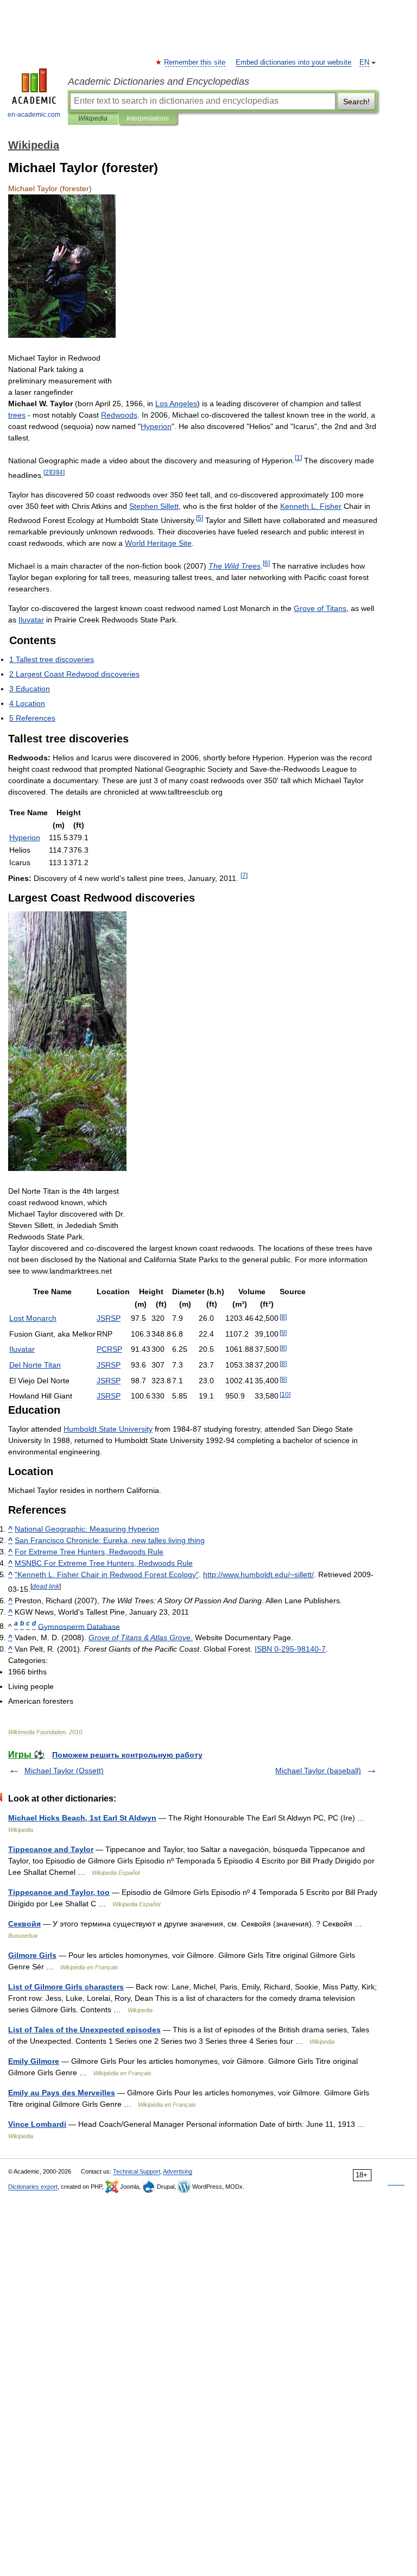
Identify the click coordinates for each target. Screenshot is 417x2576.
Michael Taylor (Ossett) (64, 1771)
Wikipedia (93, 118)
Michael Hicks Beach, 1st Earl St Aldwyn (82, 1818)
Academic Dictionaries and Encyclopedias (159, 81)
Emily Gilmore (34, 2061)
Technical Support (137, 2171)
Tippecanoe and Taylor (51, 1849)
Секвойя (24, 1924)
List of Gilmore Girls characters (66, 1987)
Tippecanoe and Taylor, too (59, 1892)
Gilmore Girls (32, 1955)
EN (364, 62)
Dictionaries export (33, 2187)
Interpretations (148, 118)
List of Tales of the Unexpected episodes (84, 2030)
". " (107, 1574)
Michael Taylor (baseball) (318, 1771)
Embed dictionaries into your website (293, 62)
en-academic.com (34, 115)
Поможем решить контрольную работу (127, 1755)
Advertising (178, 2171)
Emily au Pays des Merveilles (62, 2093)
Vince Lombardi (37, 2124)
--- (290, 1649)
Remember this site (195, 62)
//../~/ (258, 1574)
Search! (356, 102)
